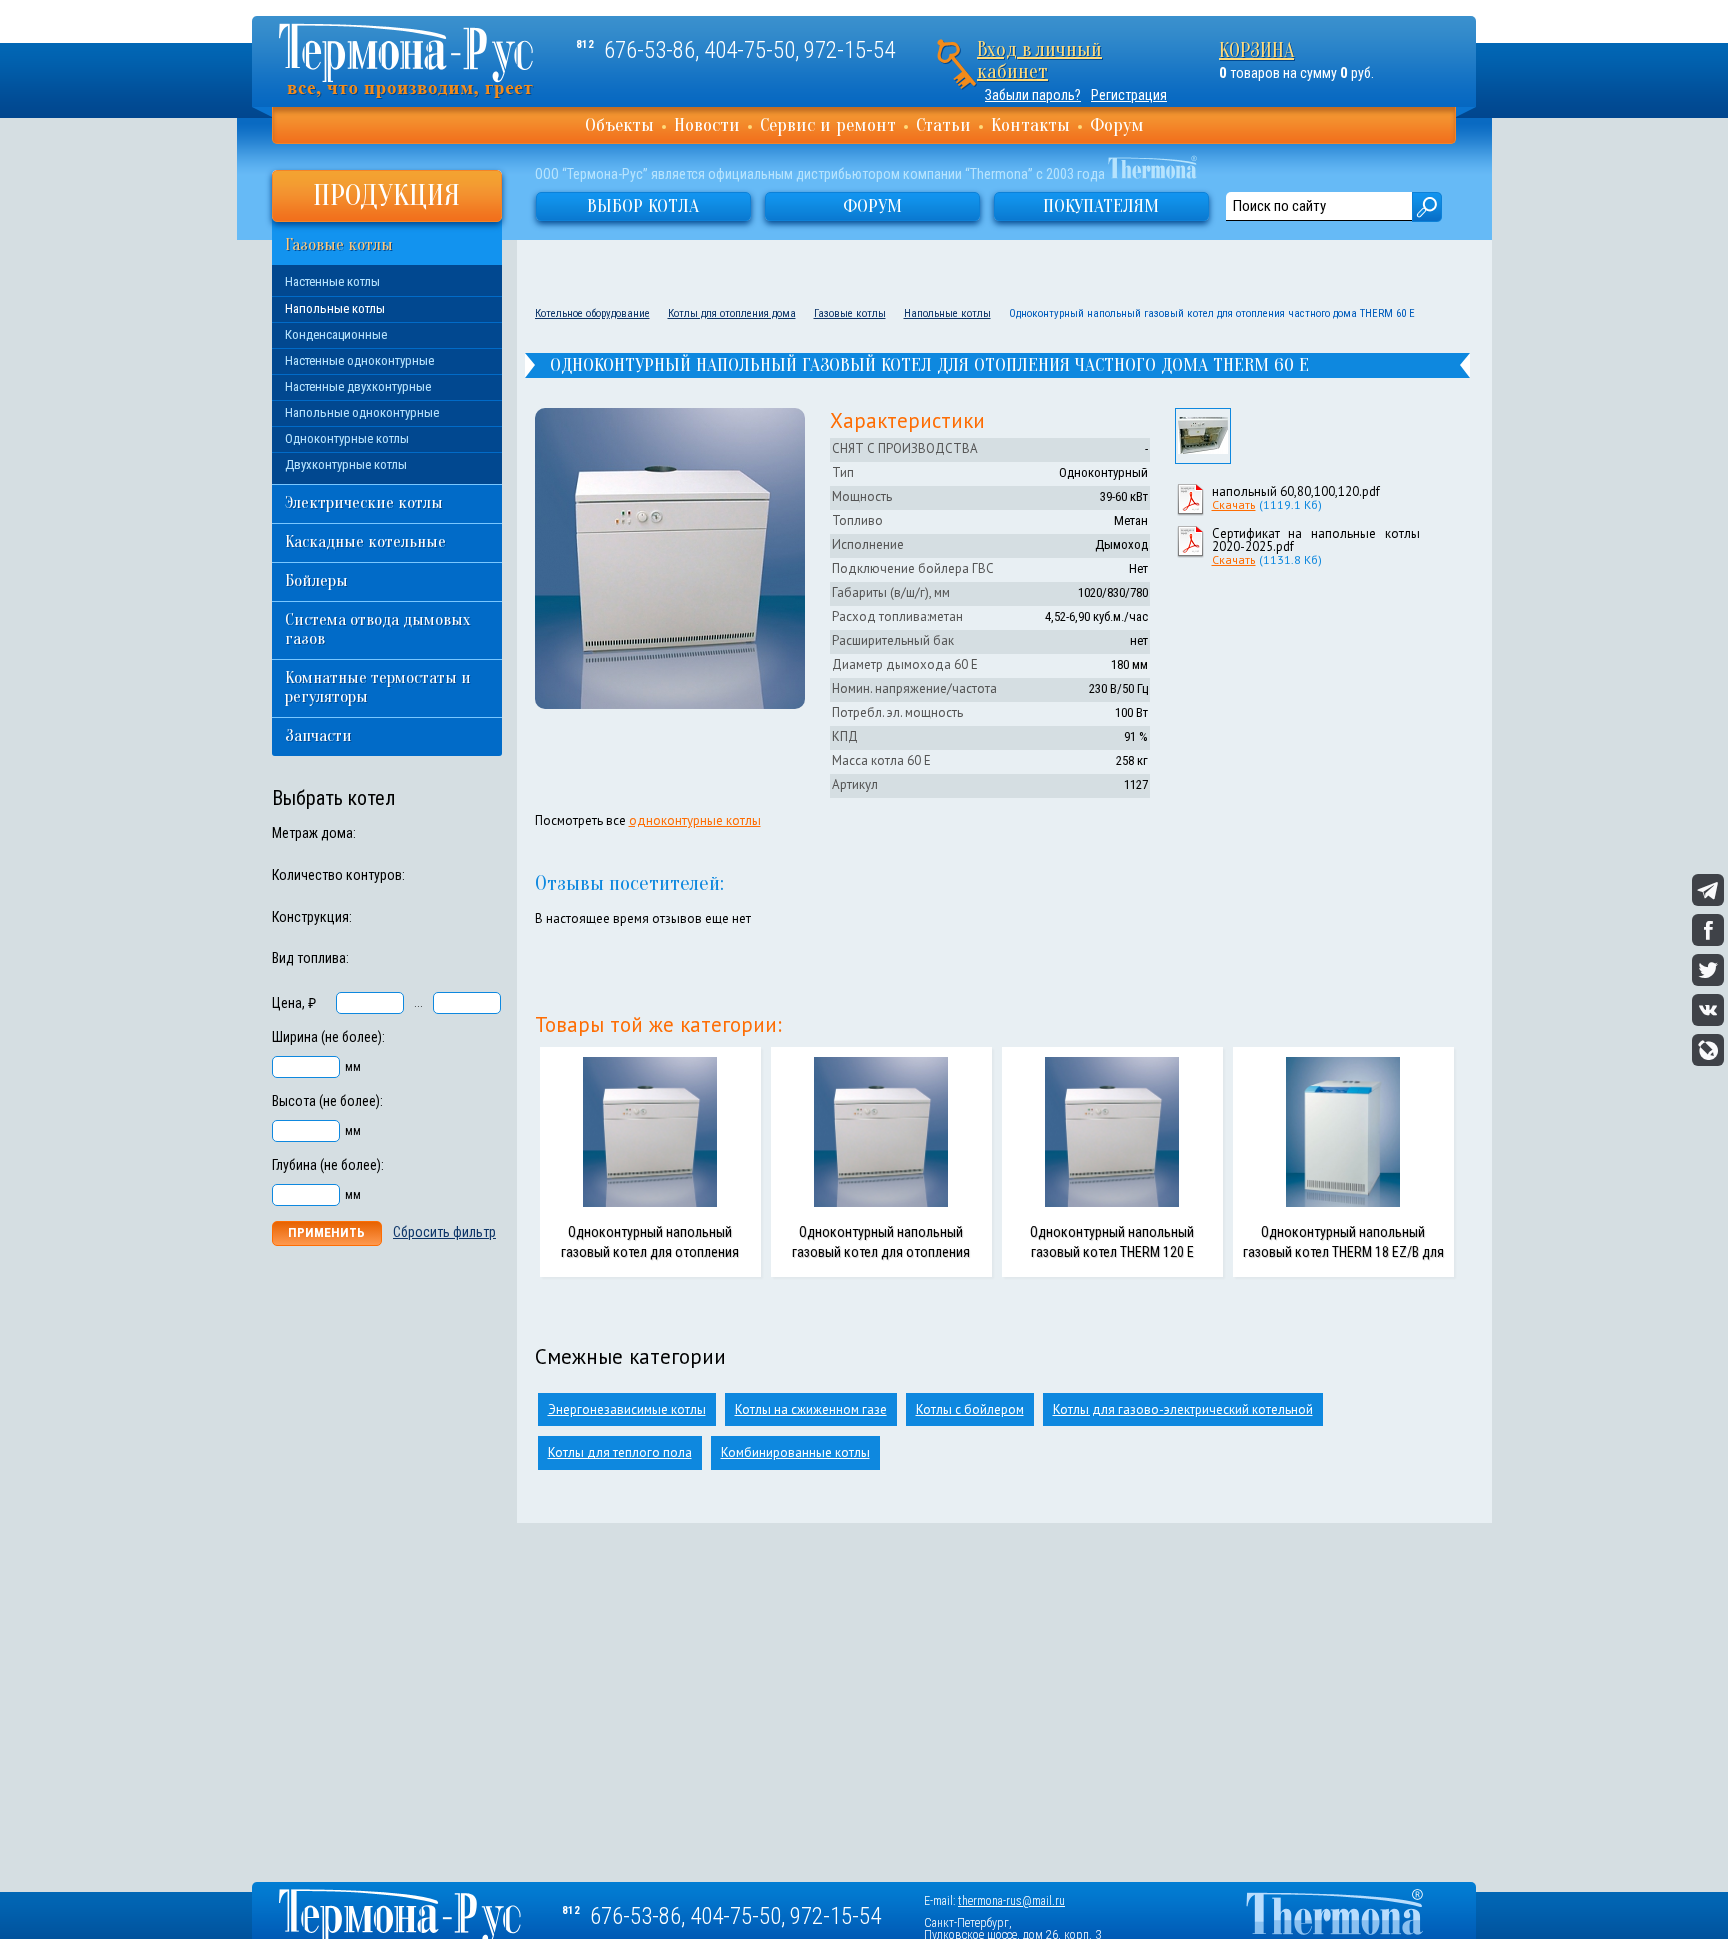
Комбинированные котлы (795, 1452)
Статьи (943, 125)
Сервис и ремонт (828, 125)
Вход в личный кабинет (1039, 60)
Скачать (1234, 504)
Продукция (386, 195)
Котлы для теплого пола (620, 1452)
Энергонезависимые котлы (627, 1409)
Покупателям (1101, 206)
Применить (326, 1232)
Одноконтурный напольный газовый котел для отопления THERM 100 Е (881, 1252)
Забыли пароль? (1033, 95)
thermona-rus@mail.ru (1011, 1901)
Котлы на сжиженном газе (811, 1409)
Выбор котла (643, 206)
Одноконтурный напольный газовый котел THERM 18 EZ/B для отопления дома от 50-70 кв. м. (1343, 1252)
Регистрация (1129, 95)
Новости (707, 125)
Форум (1117, 125)
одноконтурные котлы (695, 820)
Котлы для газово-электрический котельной (1183, 1409)
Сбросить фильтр (444, 1232)
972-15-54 (849, 50)
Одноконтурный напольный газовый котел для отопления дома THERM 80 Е (650, 1252)
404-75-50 (749, 50)
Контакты (1030, 125)
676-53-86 (649, 50)
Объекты (619, 125)
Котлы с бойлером (970, 1409)
